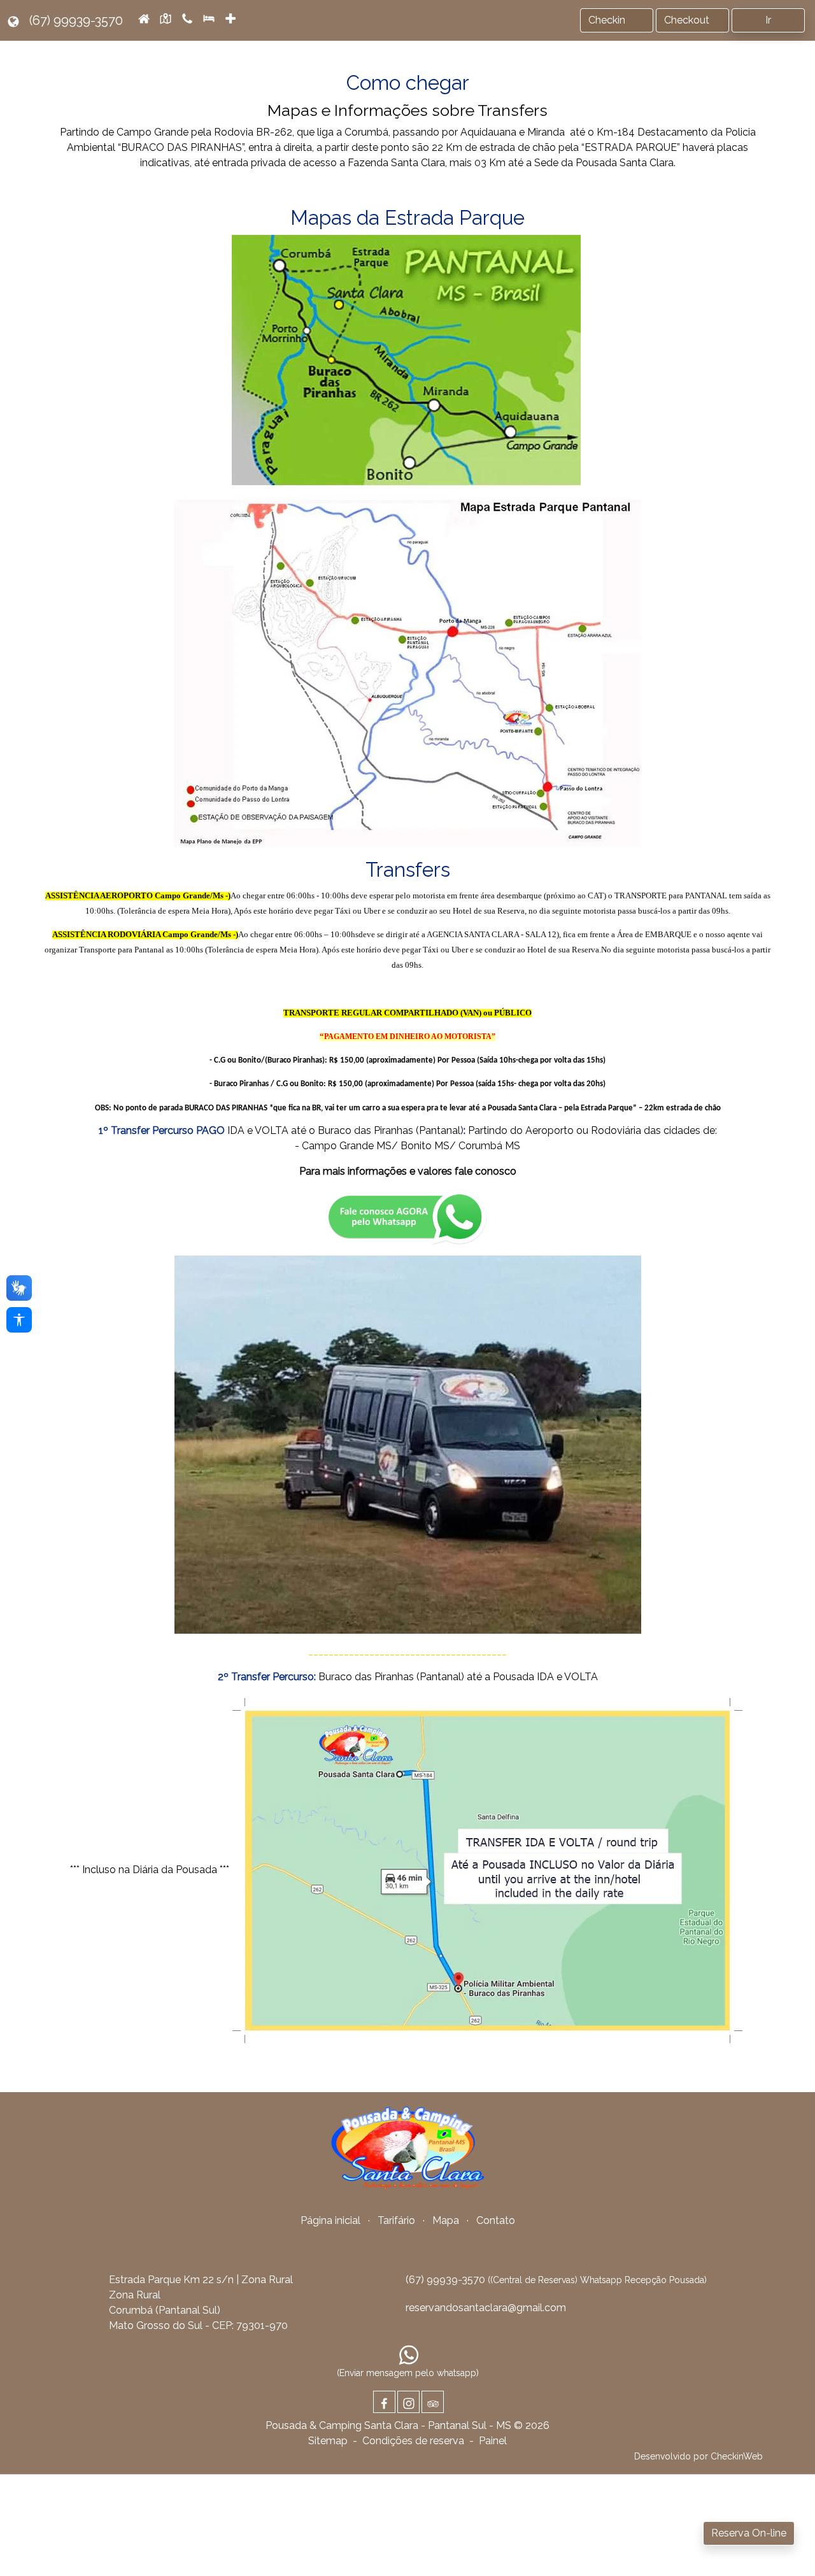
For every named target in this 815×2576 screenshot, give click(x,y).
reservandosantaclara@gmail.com (486, 2308)
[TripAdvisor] (433, 2402)
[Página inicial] (144, 18)
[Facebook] (384, 2402)
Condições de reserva (413, 2441)
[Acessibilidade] (19, 1320)
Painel (493, 2441)
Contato (496, 2220)
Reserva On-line (749, 2533)
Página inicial (330, 2220)
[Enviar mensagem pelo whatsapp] (409, 2354)
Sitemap (328, 2441)
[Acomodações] (209, 18)
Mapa (446, 2220)
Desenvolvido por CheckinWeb (698, 2456)
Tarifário (396, 2220)
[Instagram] (408, 2402)
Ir (768, 20)
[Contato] (187, 18)
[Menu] (232, 20)
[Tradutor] (13, 20)
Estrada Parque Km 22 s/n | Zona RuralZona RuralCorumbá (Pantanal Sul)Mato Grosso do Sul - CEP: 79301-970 (201, 2303)
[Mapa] (166, 18)
